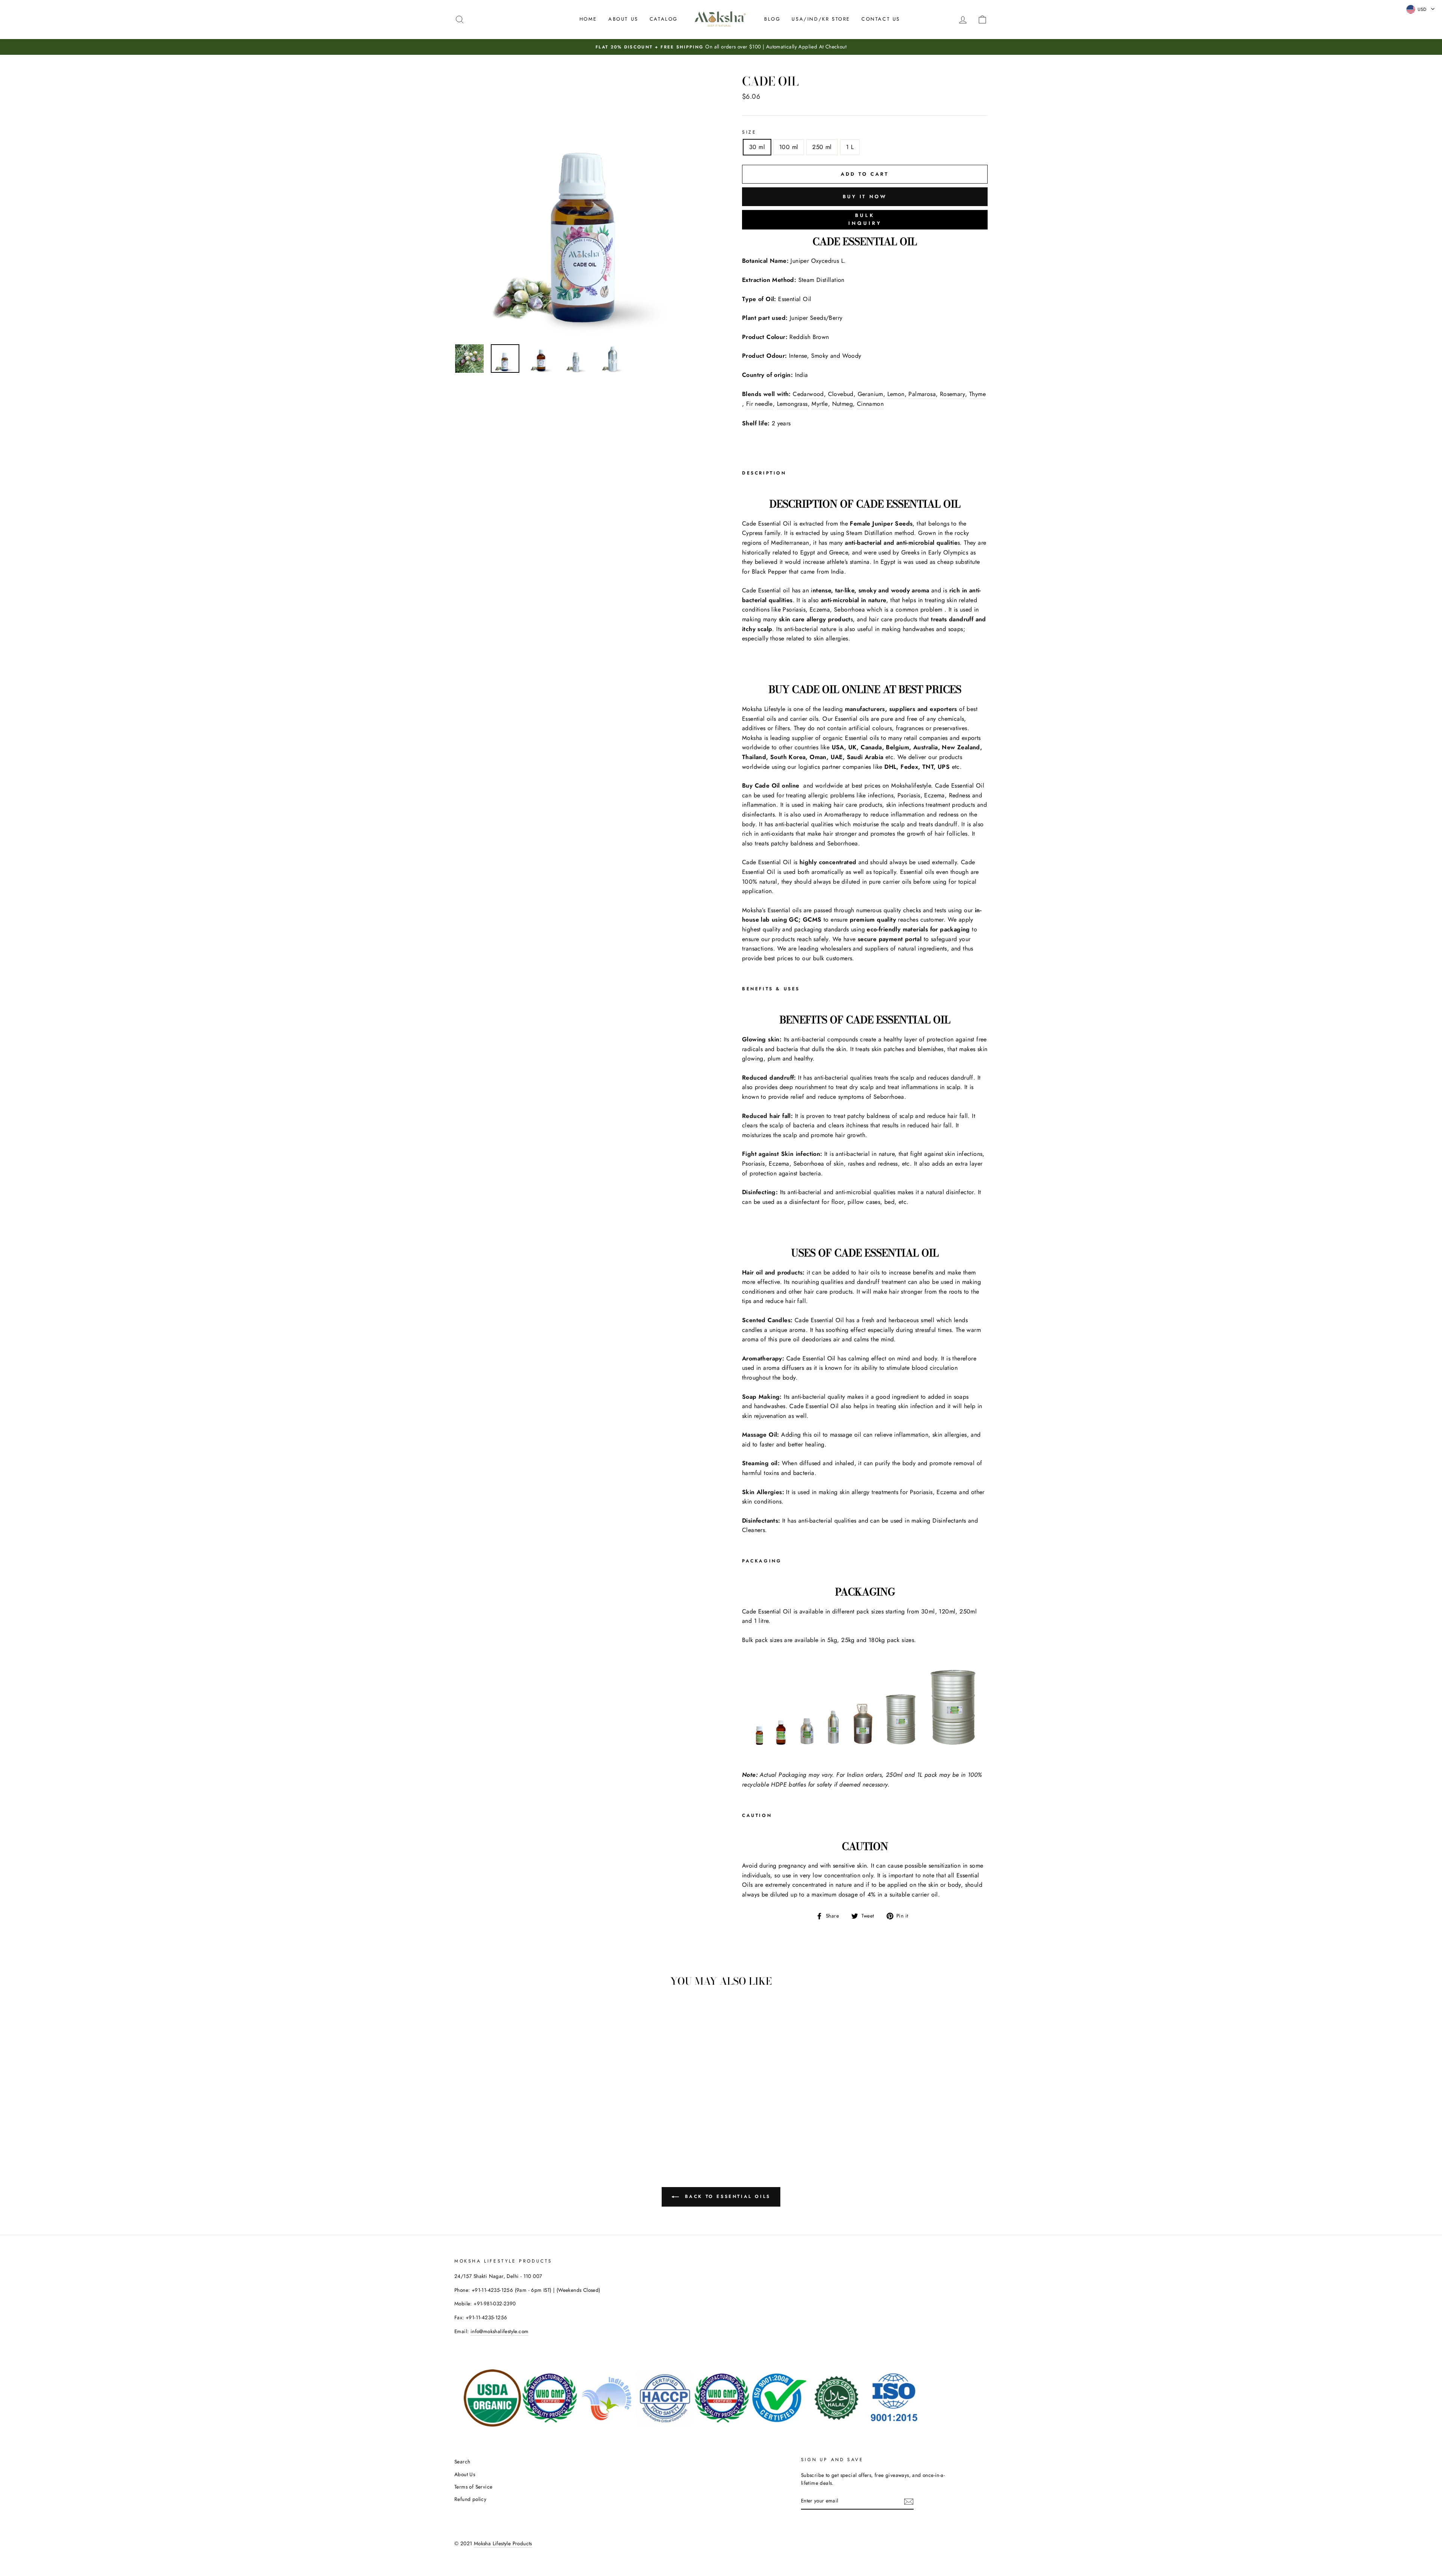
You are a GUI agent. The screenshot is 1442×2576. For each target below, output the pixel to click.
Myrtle (820, 404)
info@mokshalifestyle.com (500, 2331)
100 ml (789, 147)
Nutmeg (842, 404)
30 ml (757, 147)
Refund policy (470, 2499)
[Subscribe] (909, 2501)
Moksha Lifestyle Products (503, 2543)
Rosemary (953, 394)
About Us (623, 19)
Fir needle (759, 404)
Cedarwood (808, 394)
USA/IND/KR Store (821, 19)
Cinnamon (870, 404)
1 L (850, 147)
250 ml (822, 147)
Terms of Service (473, 2487)
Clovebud (841, 394)
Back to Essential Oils (726, 2196)
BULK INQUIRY (865, 220)
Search (462, 2462)
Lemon (896, 394)
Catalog (664, 19)
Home (588, 19)
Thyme (977, 394)
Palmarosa (922, 394)
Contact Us (881, 19)
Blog (772, 19)
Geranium (870, 394)
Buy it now (865, 197)
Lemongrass (792, 404)
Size (749, 132)
